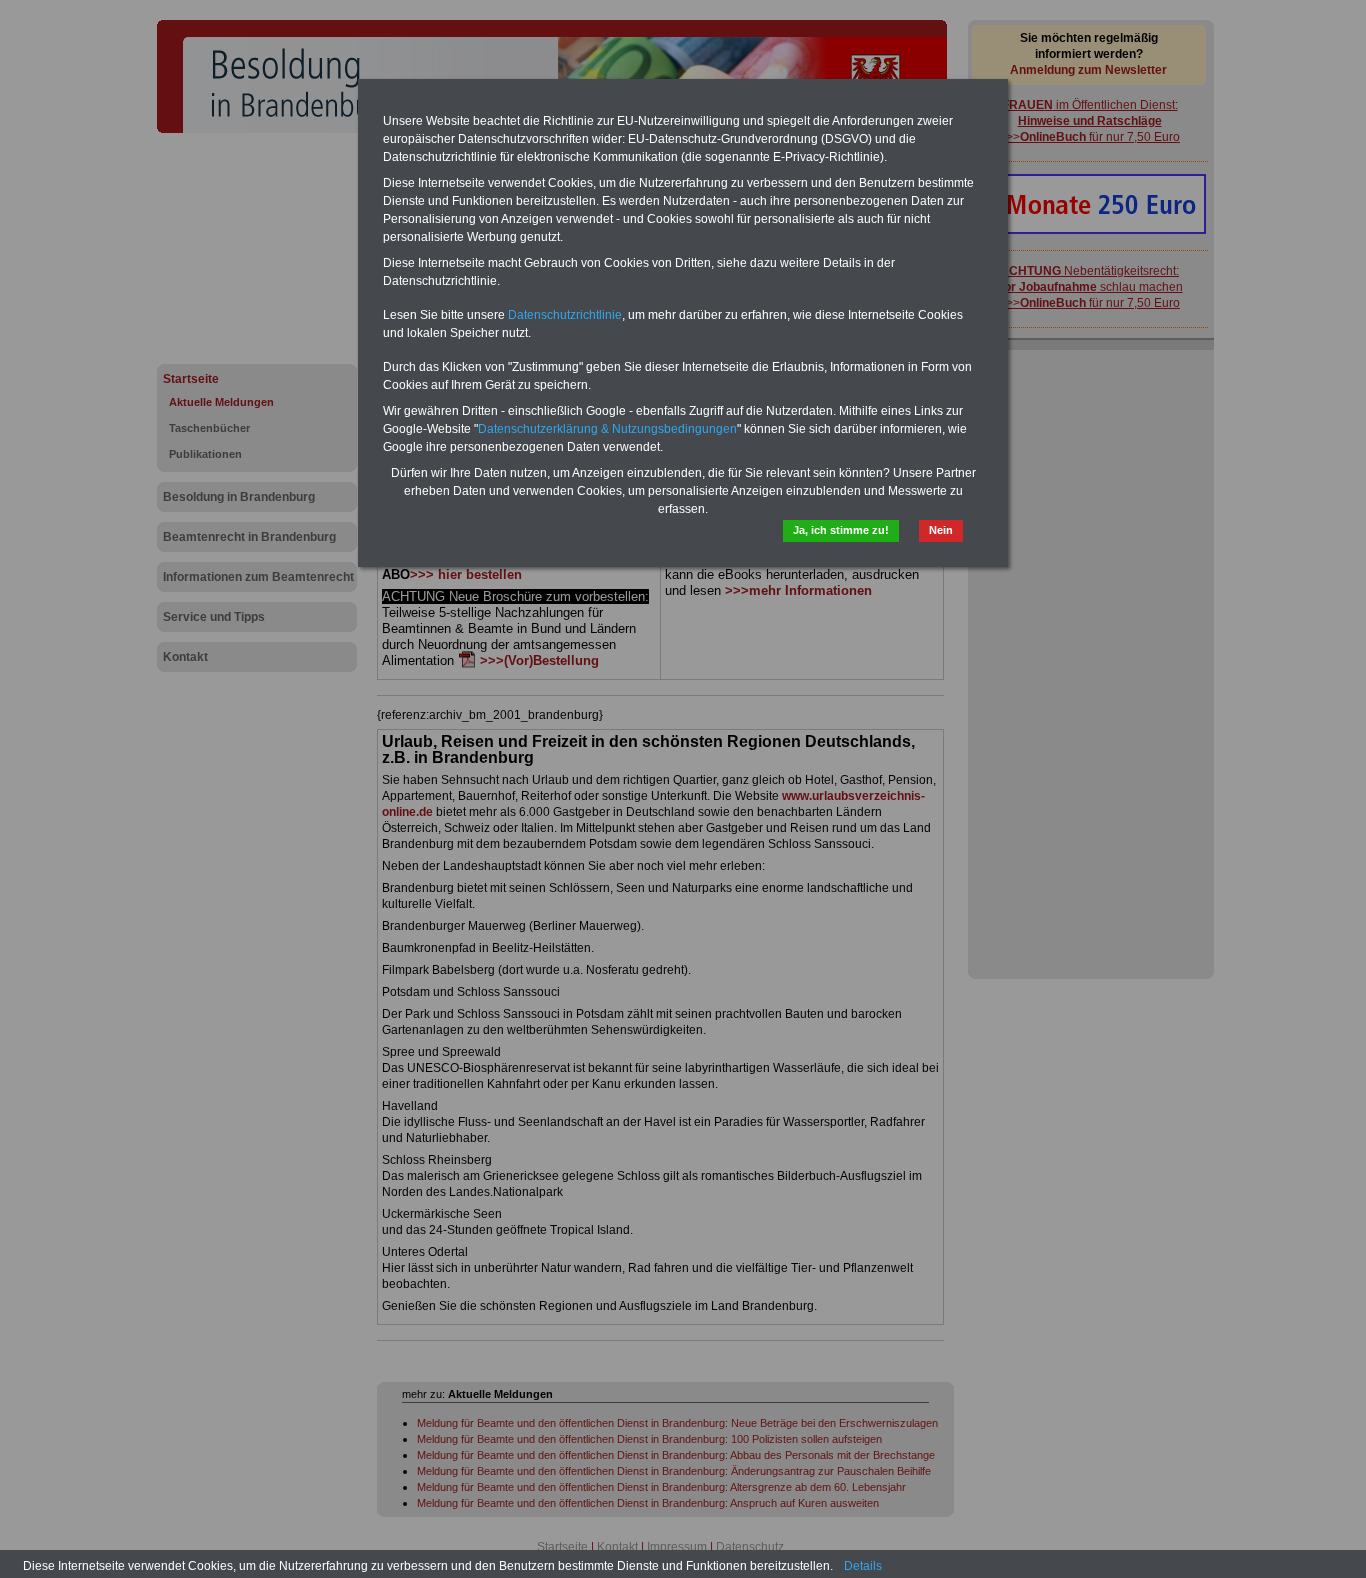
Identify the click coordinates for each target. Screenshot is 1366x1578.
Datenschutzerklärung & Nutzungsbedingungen (607, 429)
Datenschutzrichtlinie (565, 315)
